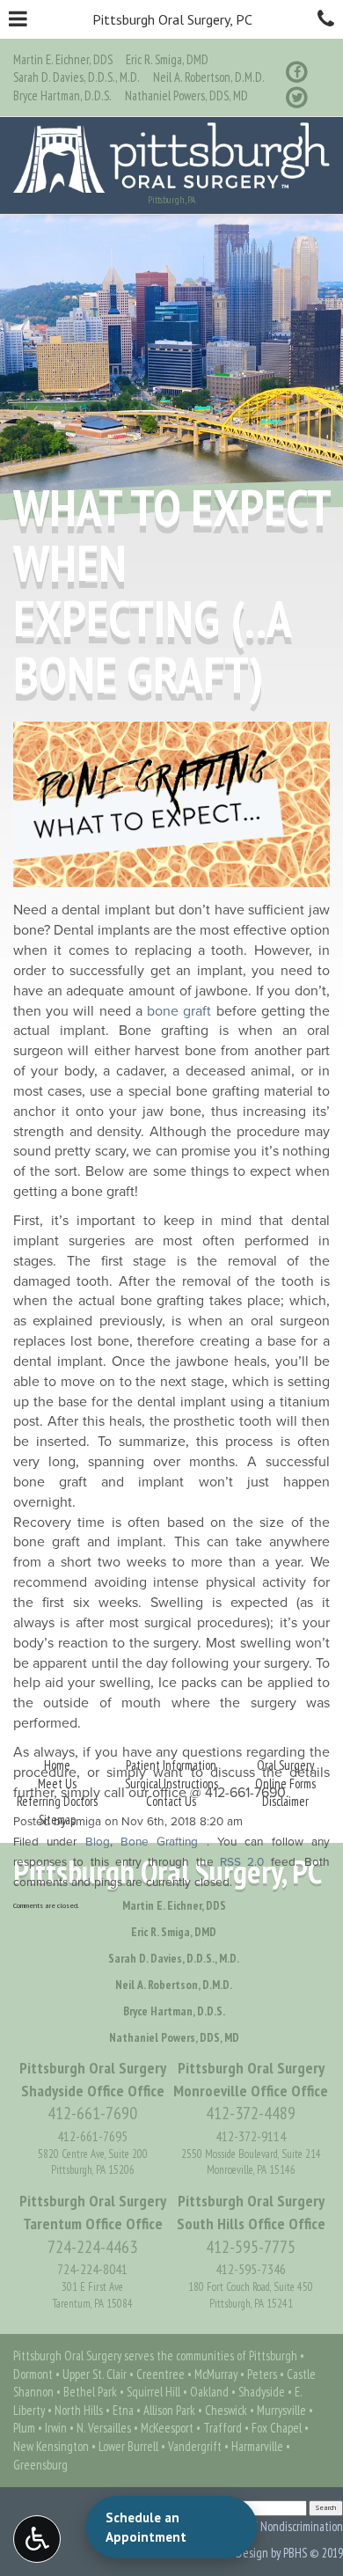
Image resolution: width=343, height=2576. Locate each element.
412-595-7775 (251, 2247)
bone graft (179, 1011)
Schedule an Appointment (146, 2527)
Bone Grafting (159, 1842)
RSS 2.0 (242, 1862)
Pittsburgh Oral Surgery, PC (172, 19)
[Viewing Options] (37, 2539)
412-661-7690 (245, 1793)
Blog (98, 1842)
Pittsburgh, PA (171, 200)
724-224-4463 (92, 2247)
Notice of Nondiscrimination (279, 2526)
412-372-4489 (251, 2113)
